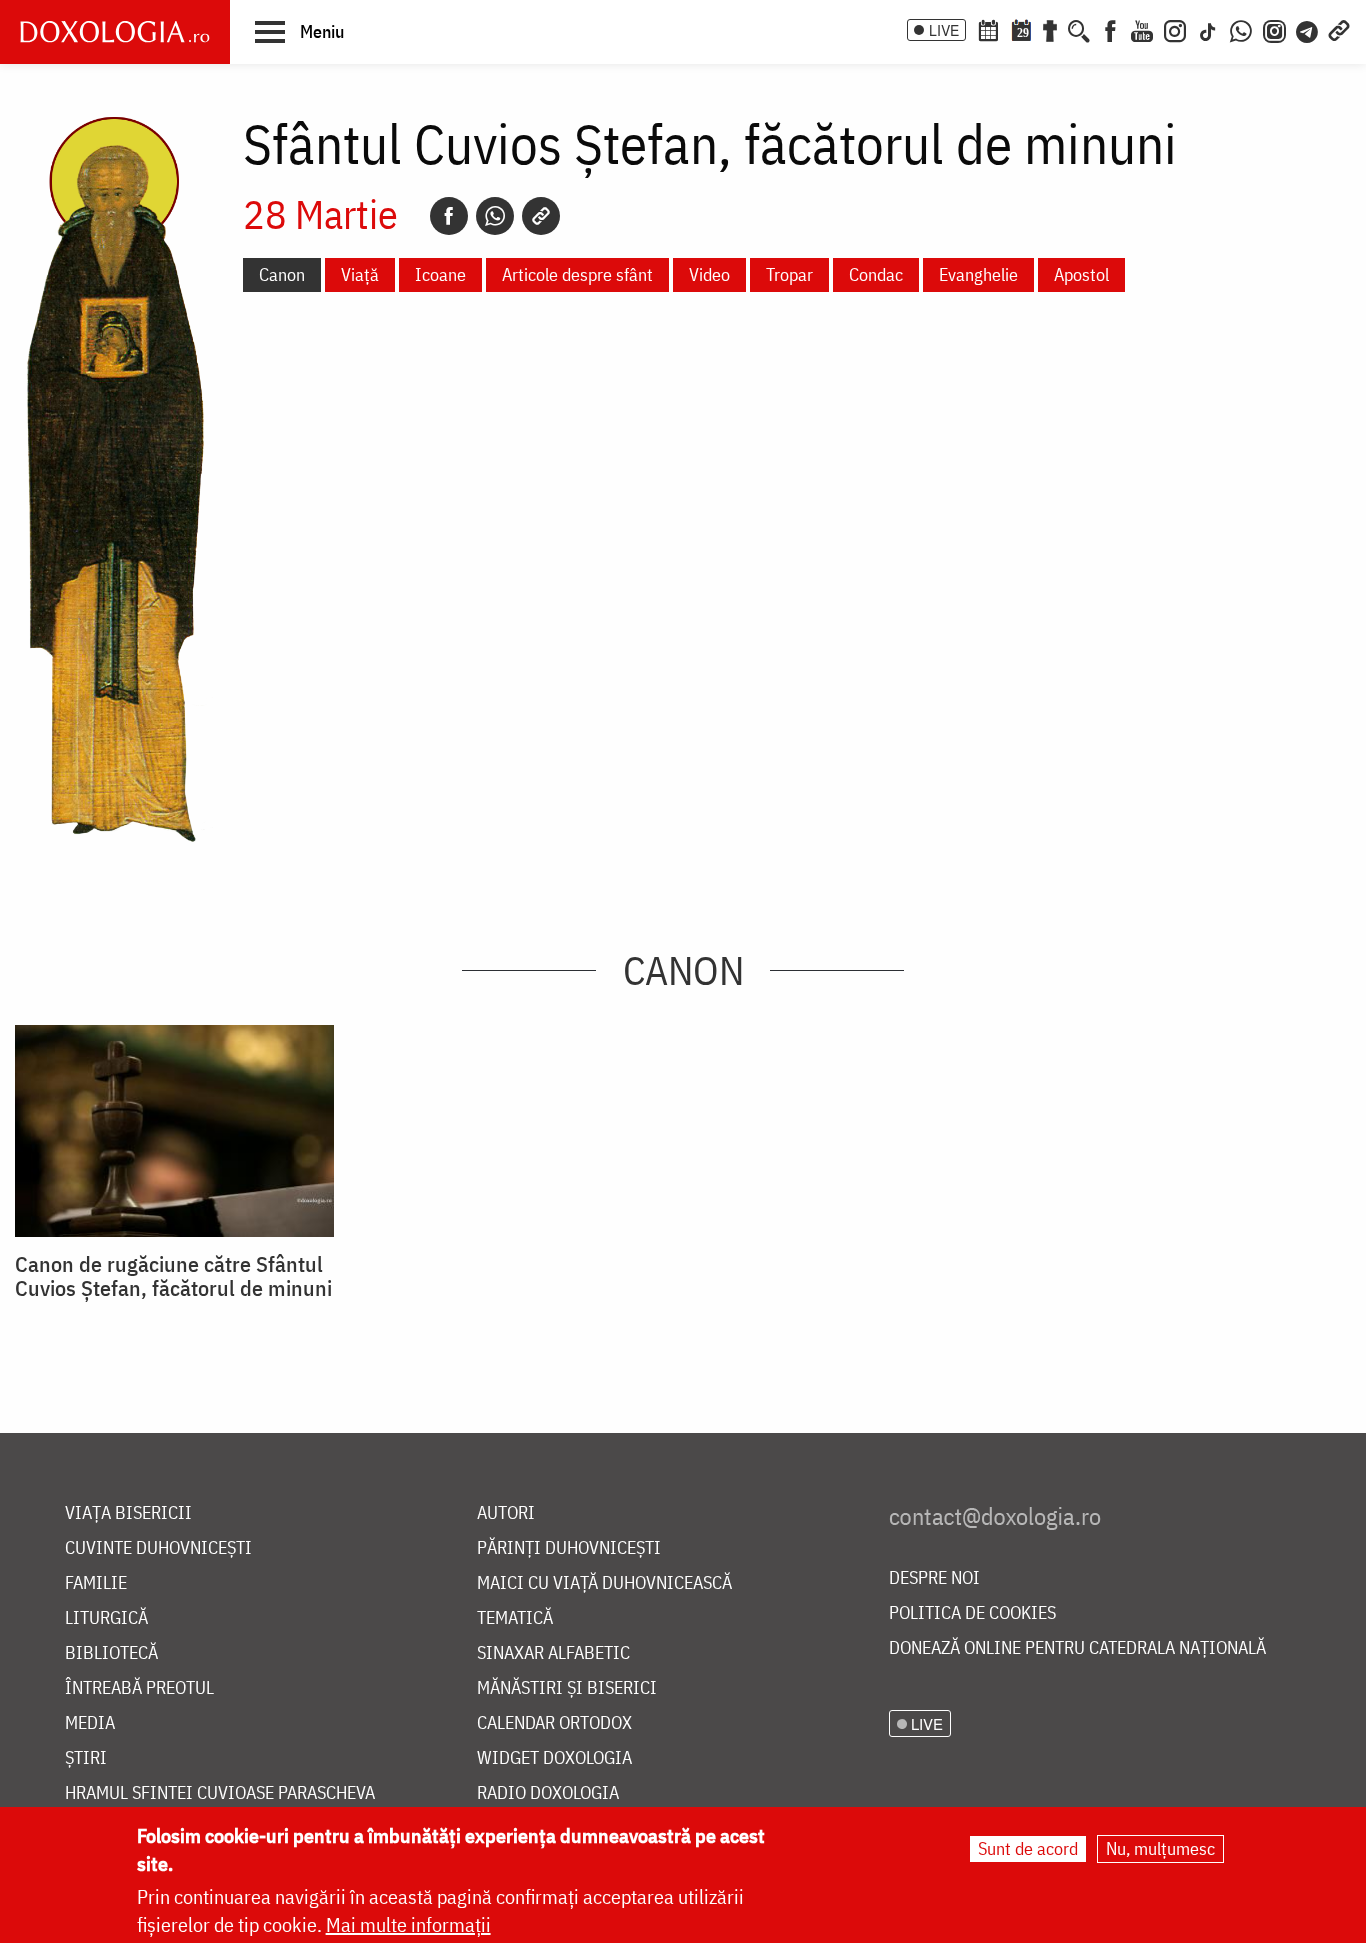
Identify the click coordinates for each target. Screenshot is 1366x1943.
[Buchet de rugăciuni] (1050, 29)
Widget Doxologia (554, 1758)
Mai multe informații (408, 1924)
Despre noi (934, 1578)
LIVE (944, 30)
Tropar (789, 274)
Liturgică (106, 1618)
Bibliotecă (111, 1653)
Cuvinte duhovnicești (158, 1548)
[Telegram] (1308, 29)
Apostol (1081, 274)
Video (709, 274)
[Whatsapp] (495, 216)
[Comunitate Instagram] (1274, 29)
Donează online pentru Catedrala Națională (1077, 1648)
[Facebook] (1110, 29)
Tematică (515, 1618)
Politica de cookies (972, 1613)
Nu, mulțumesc (1160, 1848)
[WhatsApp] (1241, 29)
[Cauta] (1079, 29)
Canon (282, 274)
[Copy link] (541, 216)
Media (90, 1723)
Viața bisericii (128, 1513)
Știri (86, 1758)
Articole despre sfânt (577, 274)
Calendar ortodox (554, 1723)
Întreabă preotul (139, 1688)
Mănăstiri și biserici (567, 1688)
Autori (506, 1513)
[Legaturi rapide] (1339, 29)
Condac (876, 274)
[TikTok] (1208, 29)
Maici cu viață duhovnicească (604, 1583)
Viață (360, 274)
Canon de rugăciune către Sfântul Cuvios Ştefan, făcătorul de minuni (173, 1276)
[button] (299, 31)
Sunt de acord (1028, 1848)
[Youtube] (1142, 29)
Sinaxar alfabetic (553, 1653)
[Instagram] (1175, 29)
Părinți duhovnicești (569, 1548)
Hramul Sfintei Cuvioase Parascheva (220, 1793)
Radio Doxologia (548, 1793)
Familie (96, 1583)
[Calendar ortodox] (988, 29)
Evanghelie (978, 274)
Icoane (440, 274)
